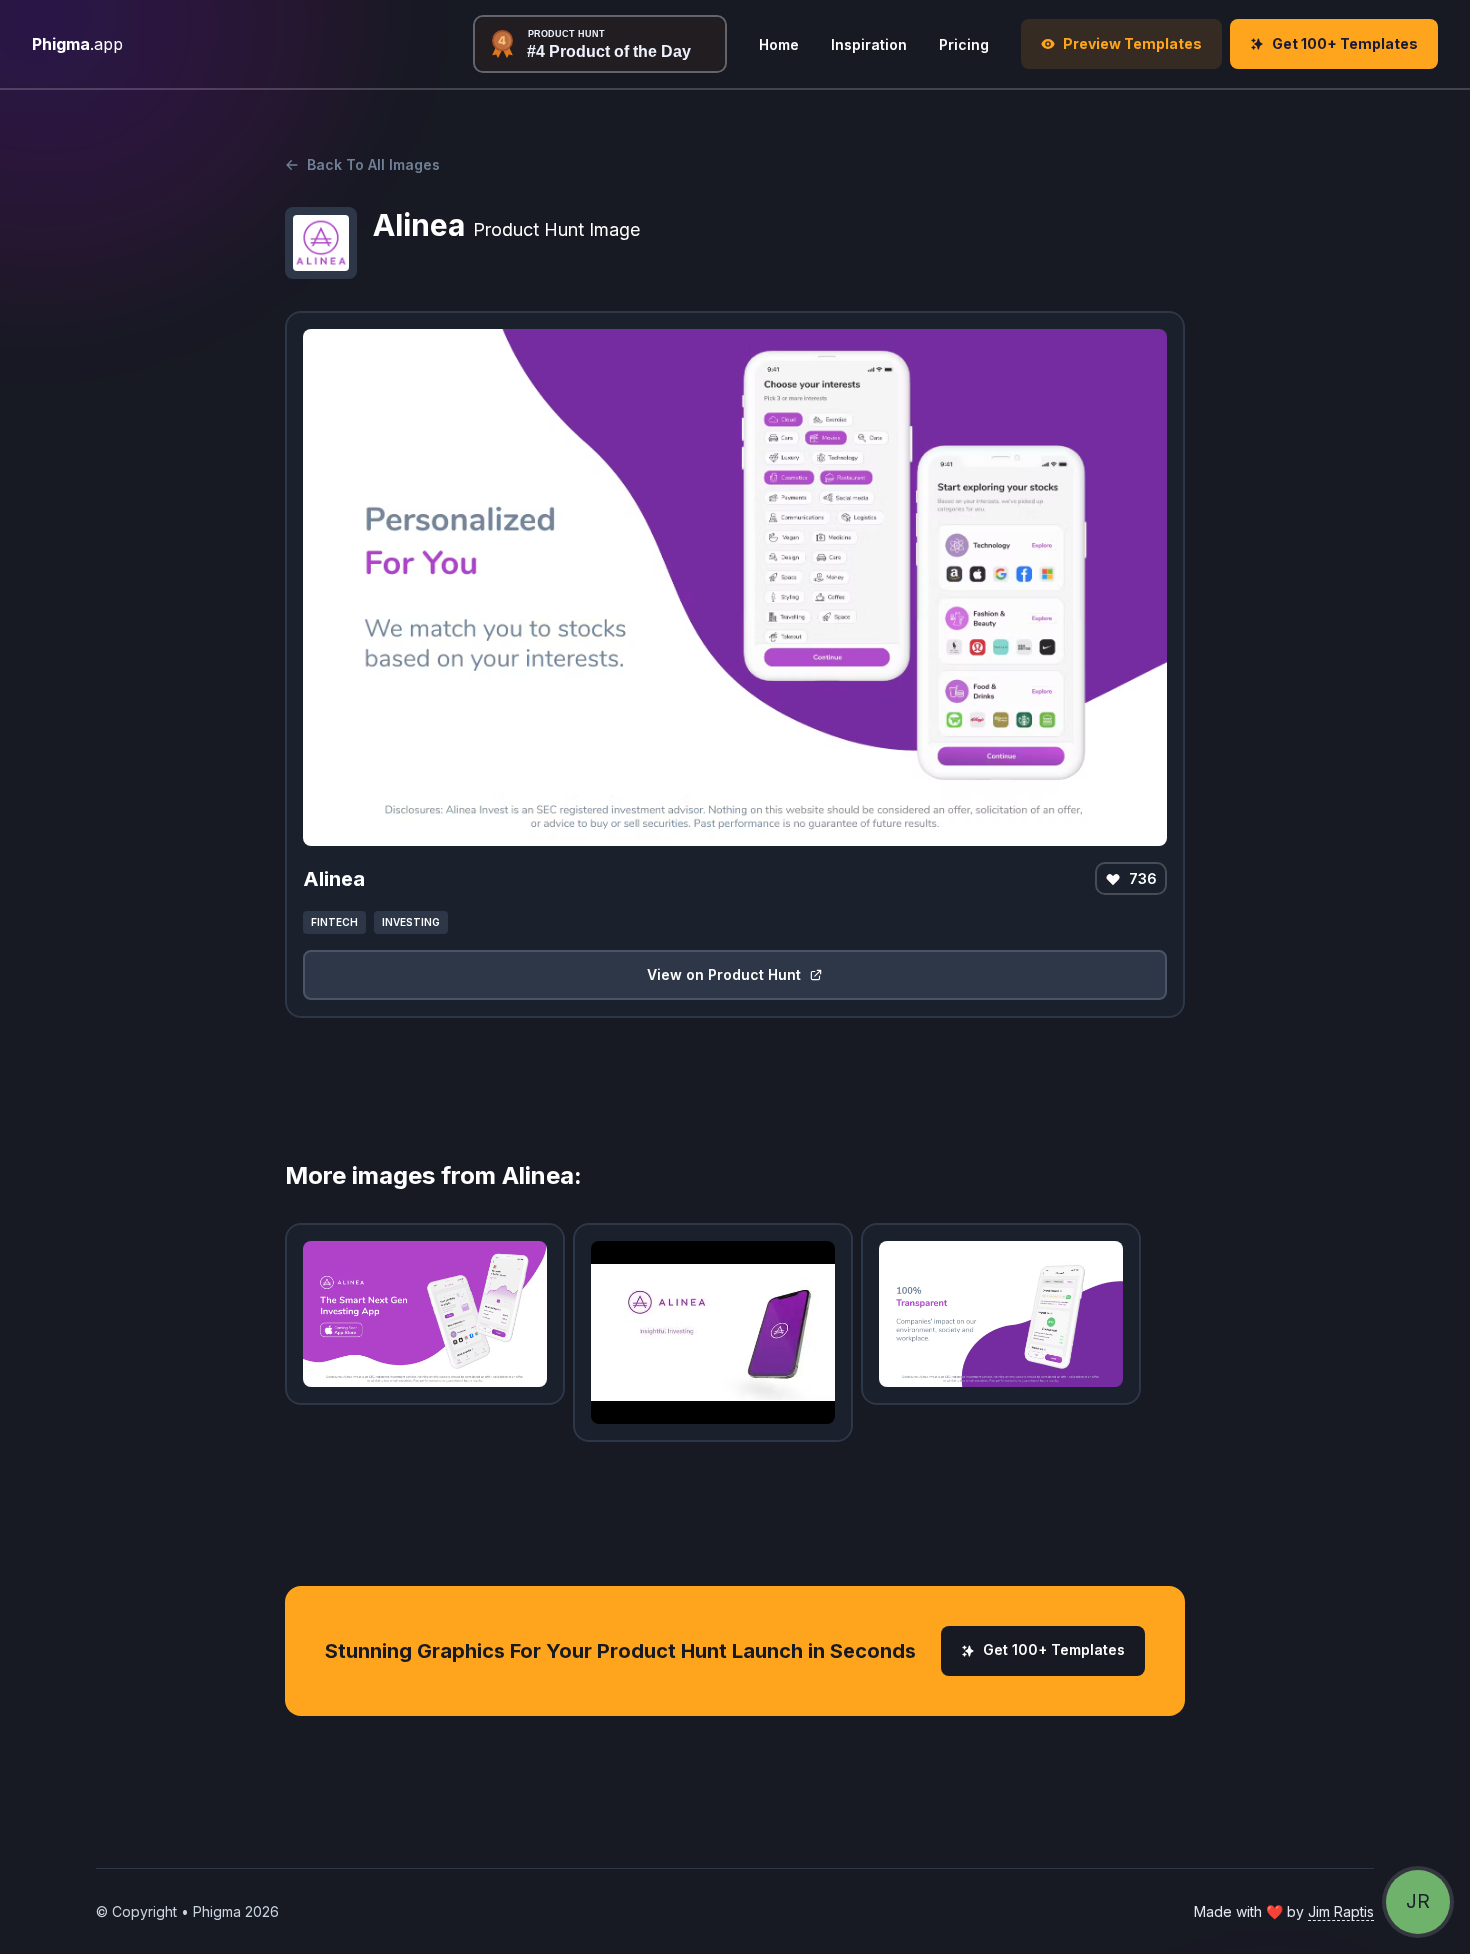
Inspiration (869, 44)
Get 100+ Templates (1054, 1649)
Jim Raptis (1341, 1911)
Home (779, 44)
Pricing (964, 44)
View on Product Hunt (724, 974)
